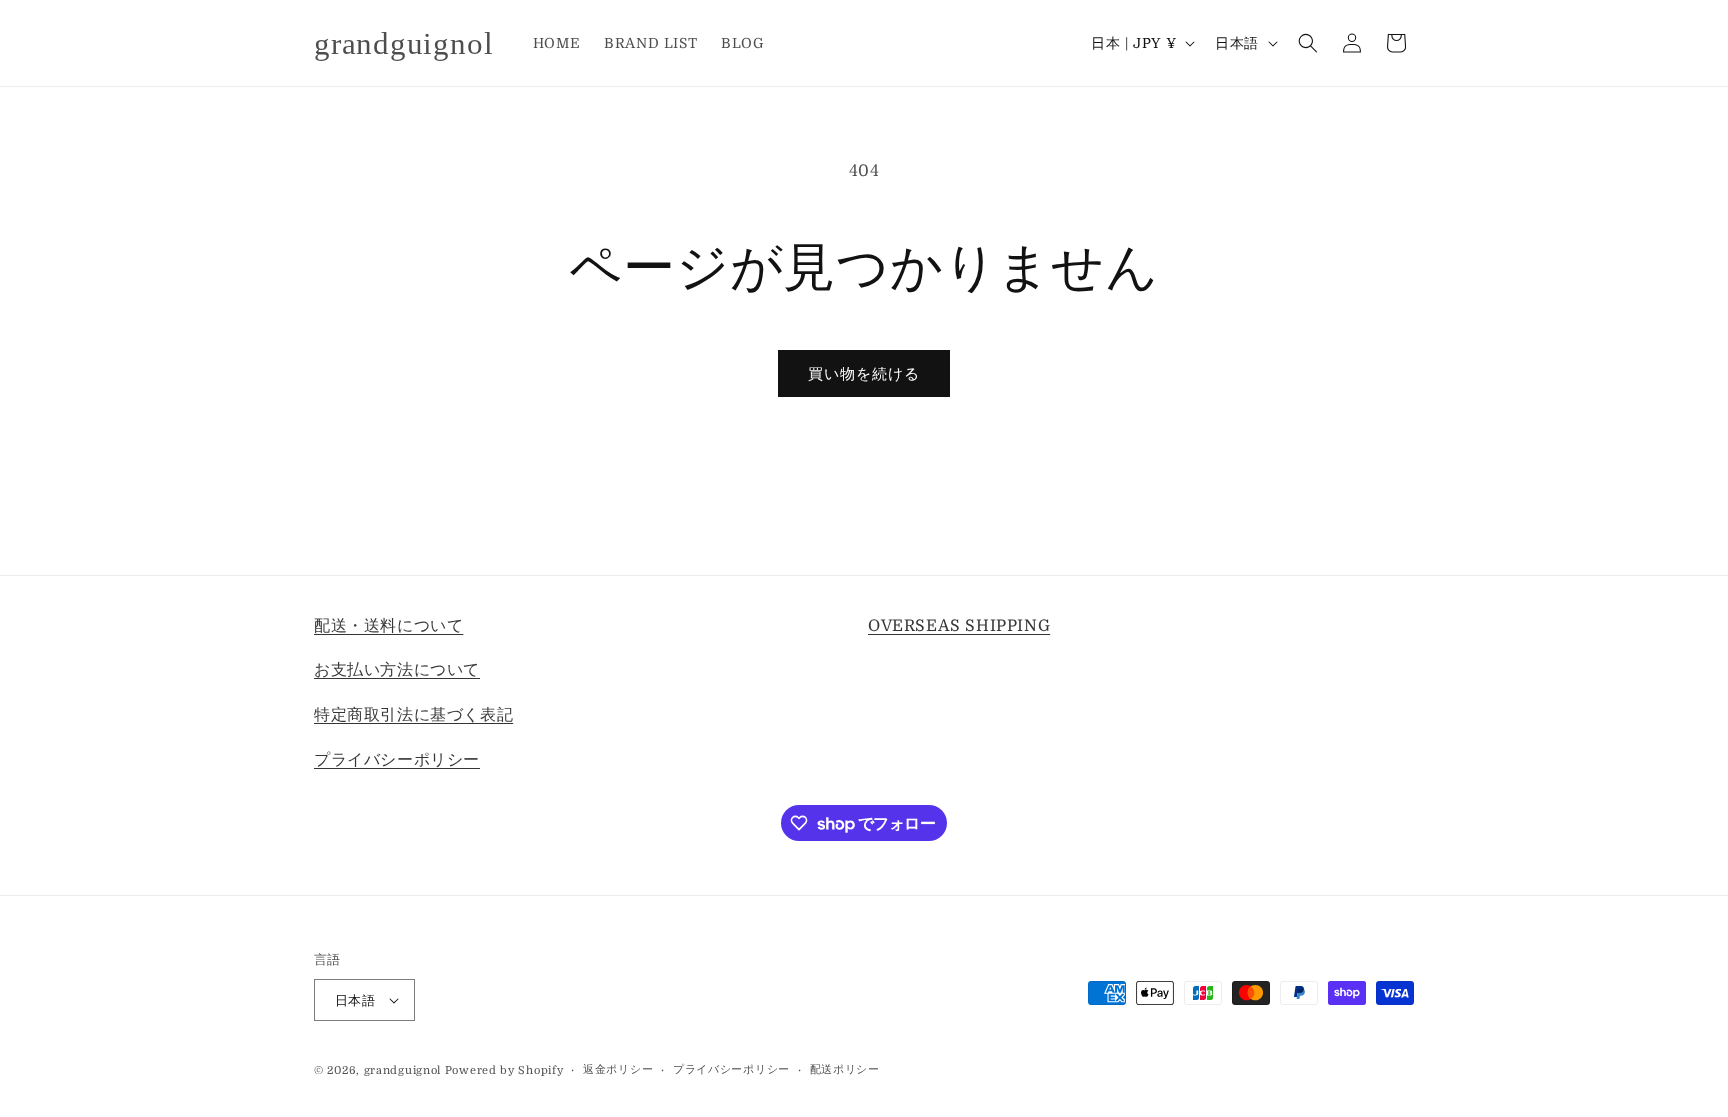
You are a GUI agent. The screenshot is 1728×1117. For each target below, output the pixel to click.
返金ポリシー (618, 1069)
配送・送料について (388, 626)
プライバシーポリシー (397, 760)
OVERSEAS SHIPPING (959, 626)
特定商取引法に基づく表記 (413, 715)
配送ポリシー (845, 1069)
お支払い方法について (397, 670)
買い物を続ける (864, 374)
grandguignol (402, 1070)
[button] (1308, 43)
